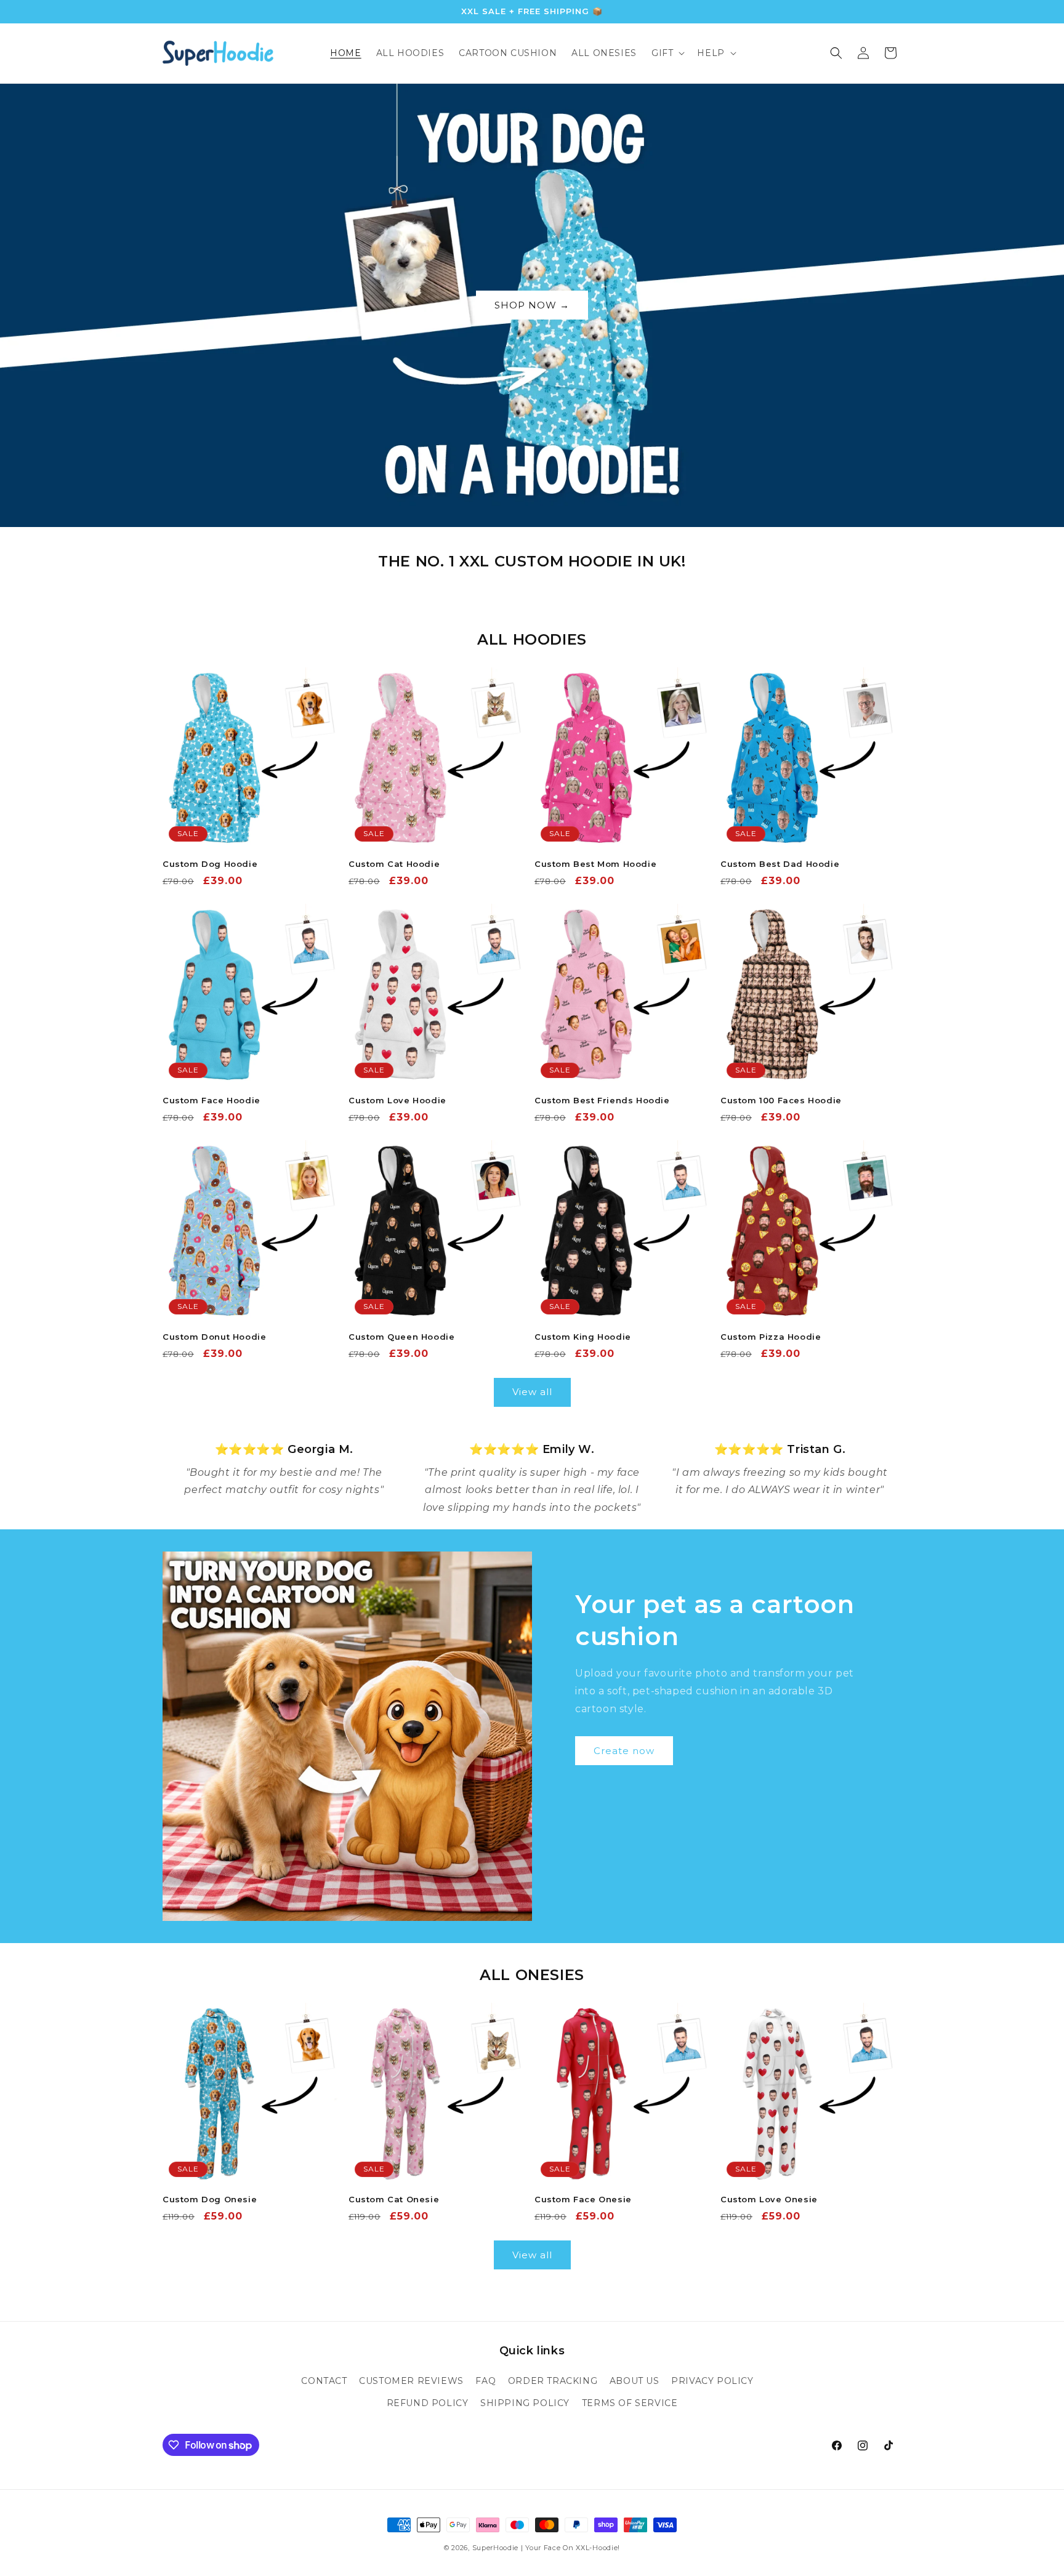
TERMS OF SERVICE (630, 2403)
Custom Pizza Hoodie (771, 1337)
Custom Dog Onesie (210, 2199)
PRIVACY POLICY (712, 2381)
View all (532, 1392)
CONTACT (324, 2381)
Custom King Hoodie (583, 1337)
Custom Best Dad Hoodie (780, 864)
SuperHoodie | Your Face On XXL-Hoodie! (546, 2548)
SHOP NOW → (532, 305)
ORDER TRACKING (553, 2381)
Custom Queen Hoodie (401, 1337)
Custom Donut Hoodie (214, 1337)
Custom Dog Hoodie (210, 864)
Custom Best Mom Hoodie (595, 864)
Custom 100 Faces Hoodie (781, 1100)
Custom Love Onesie (769, 2199)
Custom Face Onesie (583, 2199)
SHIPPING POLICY (525, 2403)
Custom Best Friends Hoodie (602, 1100)
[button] (667, 53)
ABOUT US (635, 2381)
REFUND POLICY (428, 2403)
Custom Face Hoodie (212, 1100)
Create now (624, 1751)
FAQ (486, 2381)
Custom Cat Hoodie (394, 864)
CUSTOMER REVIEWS (411, 2381)
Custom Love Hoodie (397, 1100)
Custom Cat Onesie (394, 2199)
